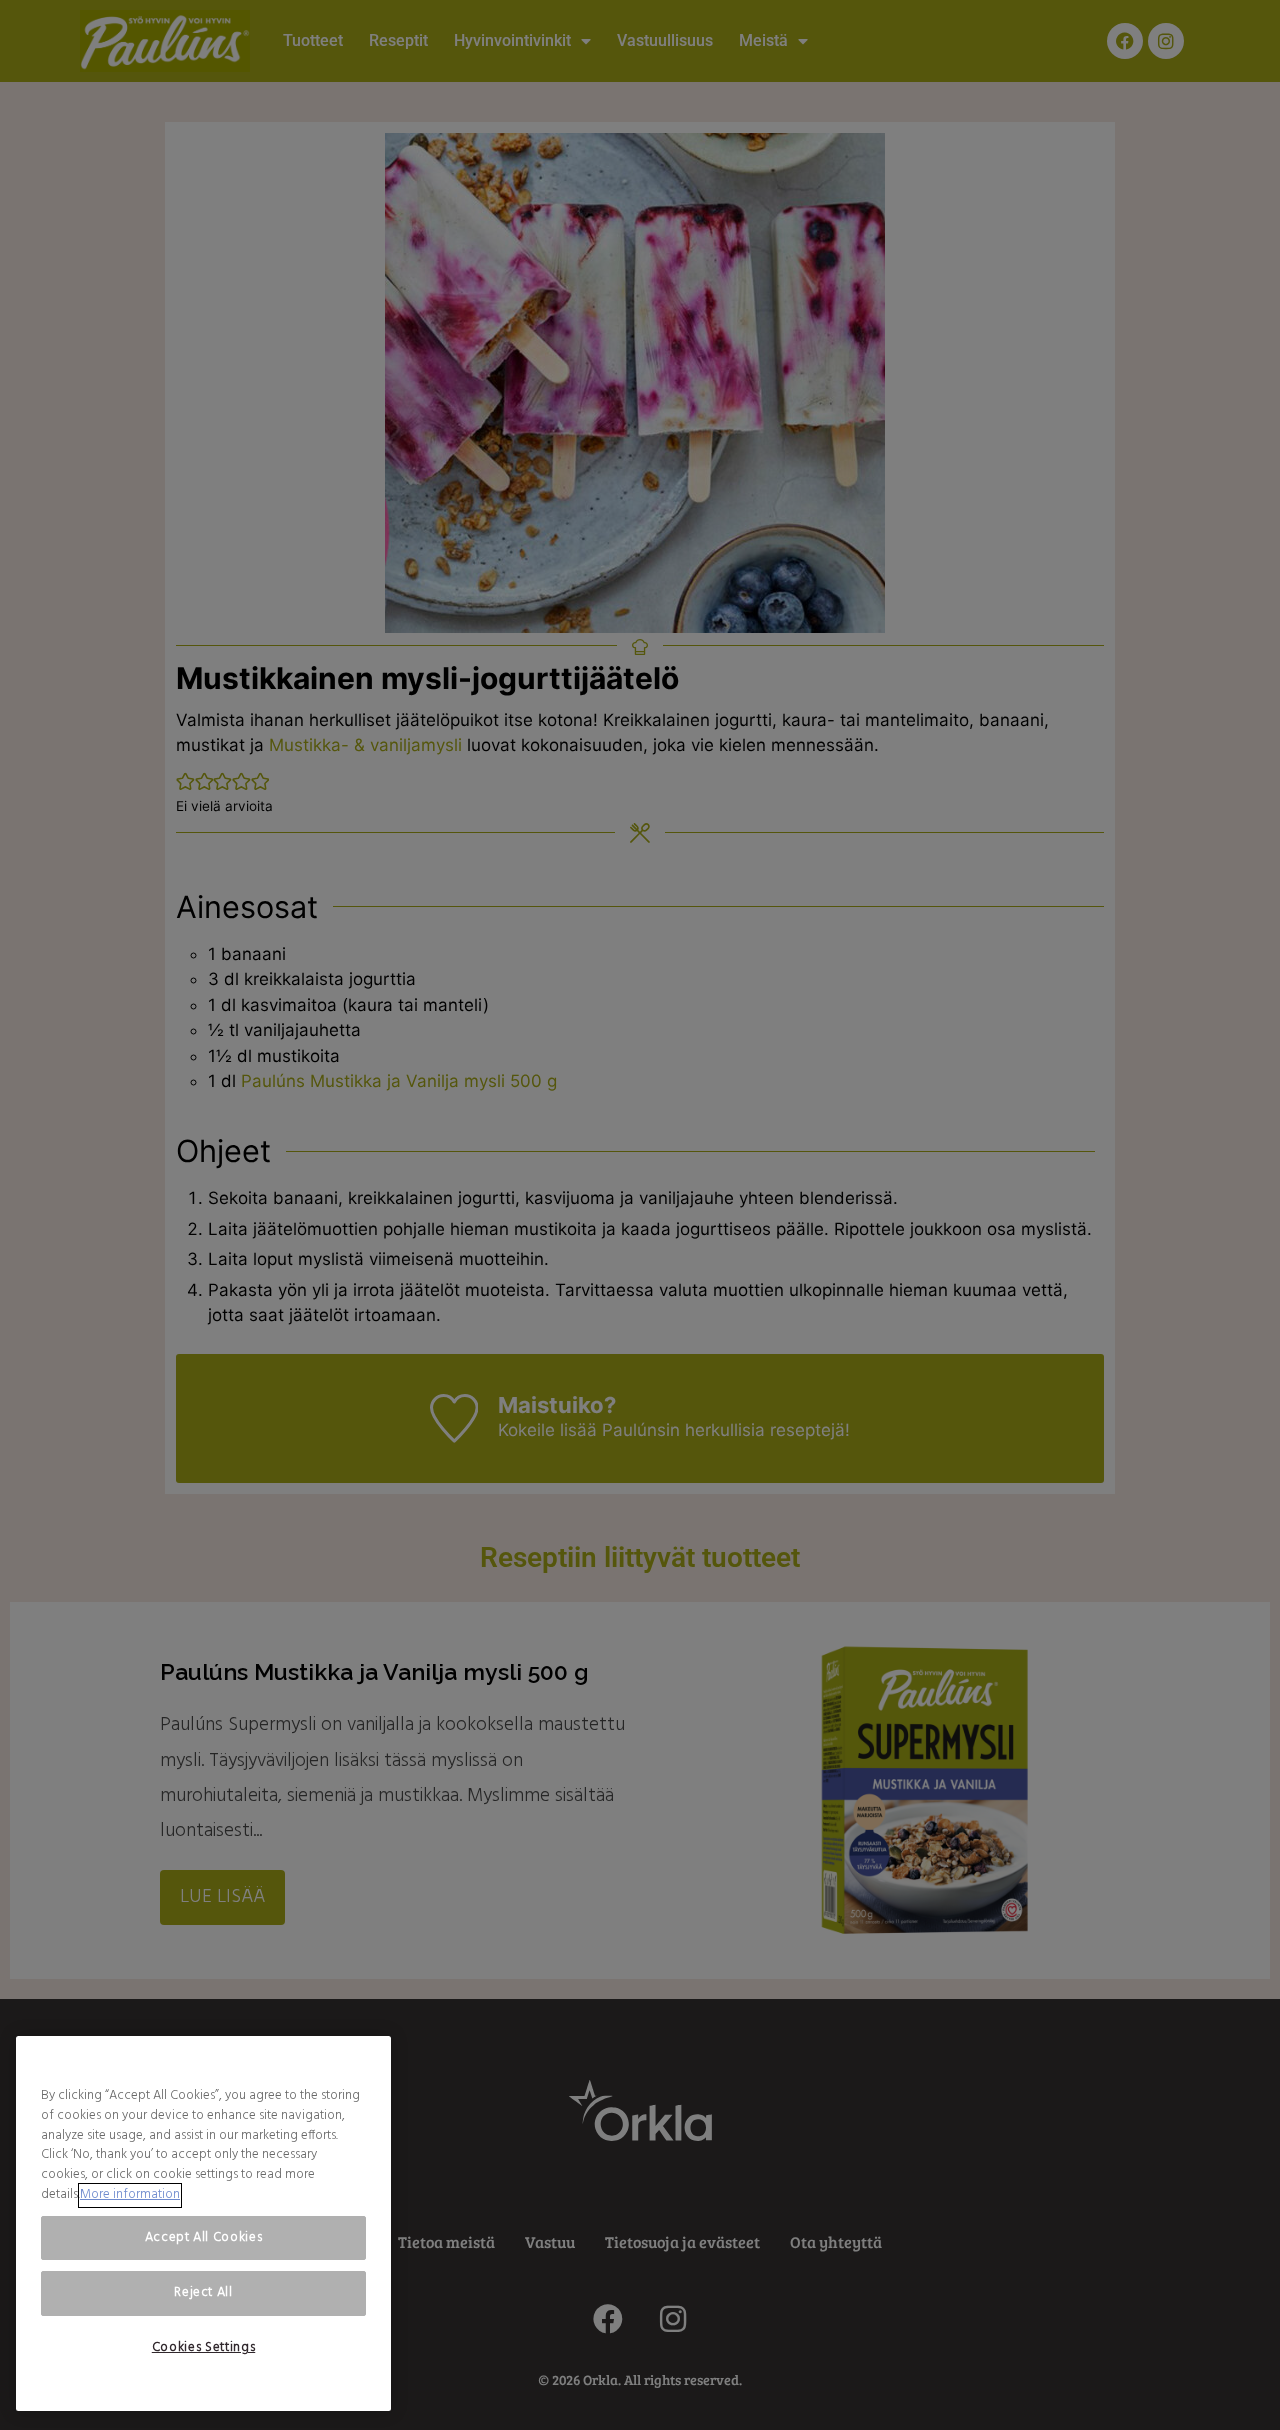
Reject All (203, 2292)
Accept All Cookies (204, 2237)
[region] (203, 2223)
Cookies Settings (204, 2347)
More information (130, 2195)
